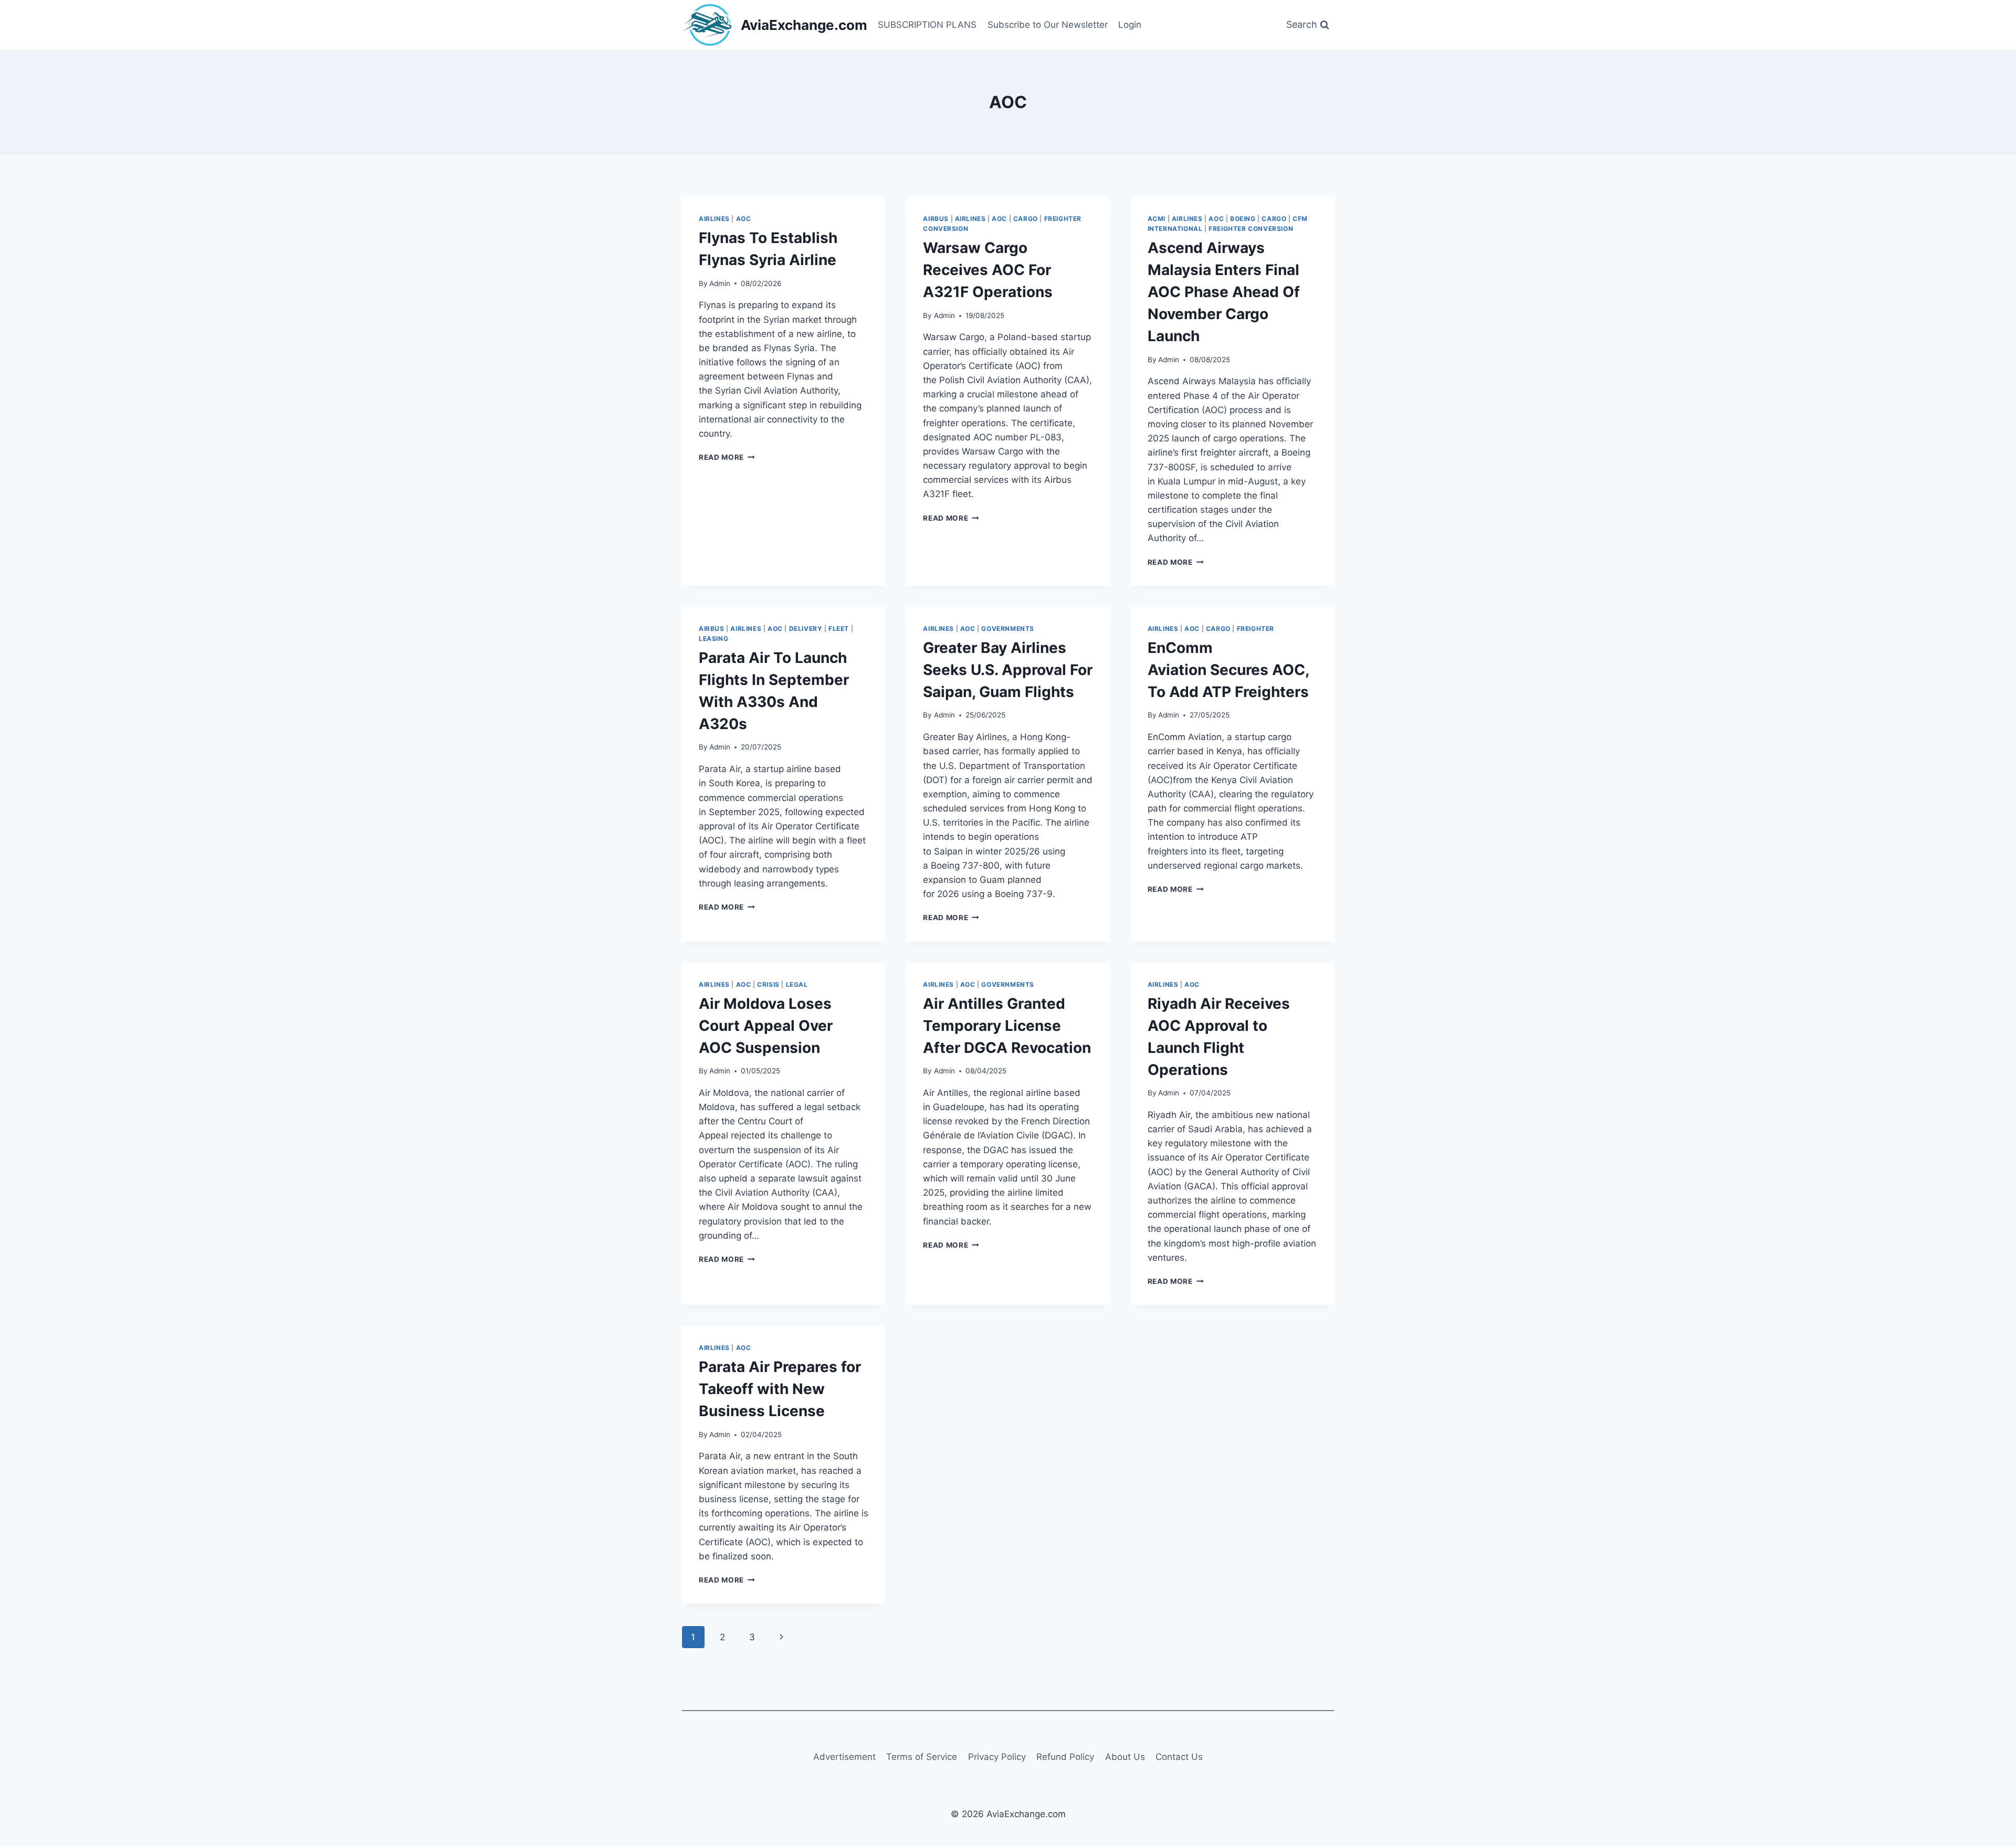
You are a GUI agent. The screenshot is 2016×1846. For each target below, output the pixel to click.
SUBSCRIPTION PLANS (927, 25)
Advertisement (844, 1757)
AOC (744, 219)
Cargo (1026, 219)
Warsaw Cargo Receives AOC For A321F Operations (988, 270)
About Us (1125, 1757)
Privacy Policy (997, 1757)
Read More (727, 457)
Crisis (768, 984)
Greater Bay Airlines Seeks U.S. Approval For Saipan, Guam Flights (1008, 670)
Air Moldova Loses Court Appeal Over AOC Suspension (766, 1026)
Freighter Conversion (1251, 229)
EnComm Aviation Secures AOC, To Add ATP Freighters (1228, 670)
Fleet (839, 629)
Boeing (1243, 219)
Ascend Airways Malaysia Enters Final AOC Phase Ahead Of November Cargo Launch (1224, 292)
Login (1130, 25)
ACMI (1157, 219)
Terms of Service (922, 1757)
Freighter (1256, 629)
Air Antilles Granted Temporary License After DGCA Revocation (1007, 1026)
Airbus (936, 219)
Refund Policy (1065, 1757)
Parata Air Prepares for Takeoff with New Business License (780, 1389)
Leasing (713, 639)
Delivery (806, 629)
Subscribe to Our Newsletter (1048, 25)
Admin (720, 283)
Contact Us (1179, 1757)
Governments (1008, 629)
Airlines (714, 219)
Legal (797, 984)
